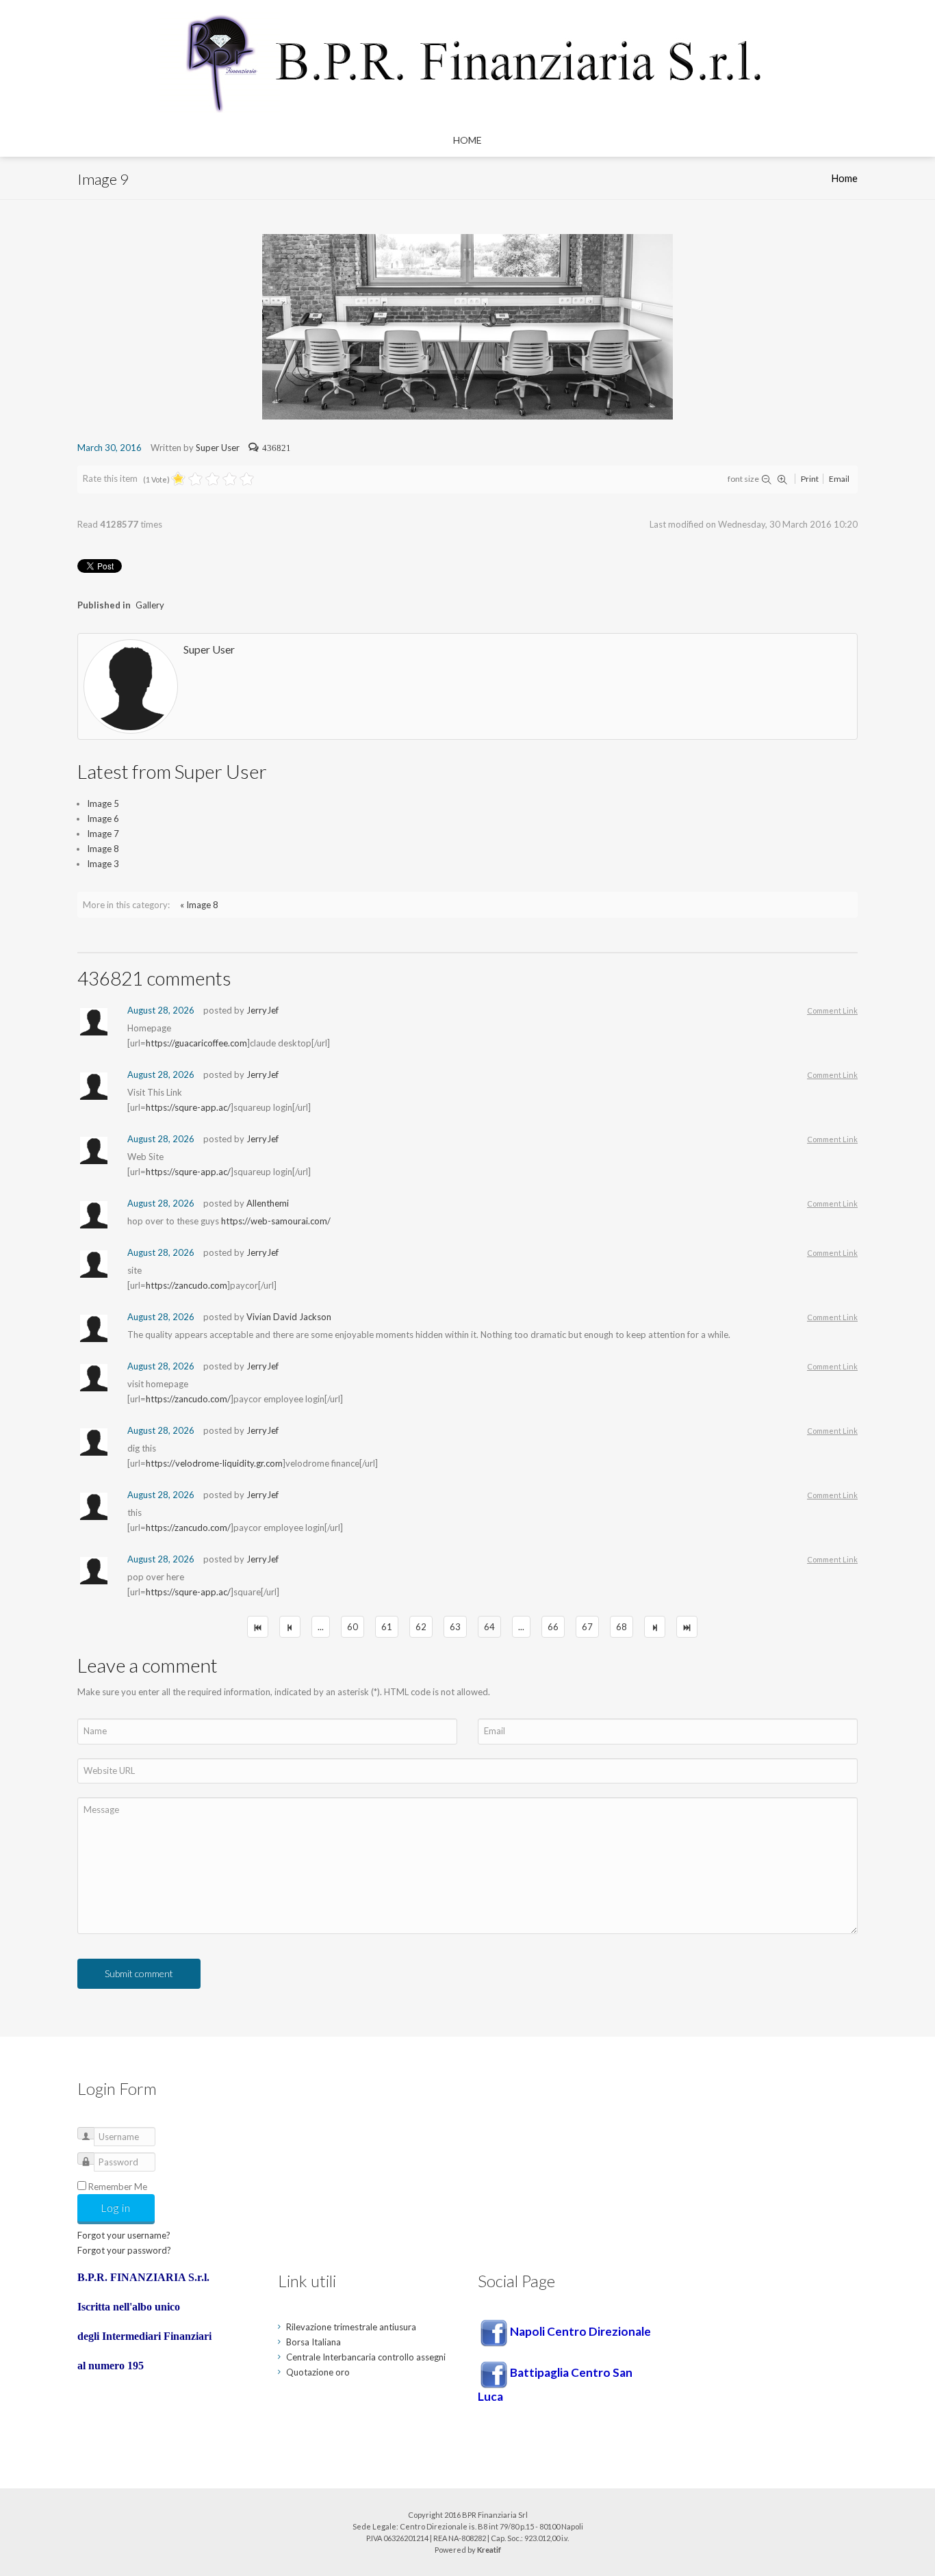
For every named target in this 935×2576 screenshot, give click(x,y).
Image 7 (103, 834)
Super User (218, 448)
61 (387, 1627)
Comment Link (832, 1010)
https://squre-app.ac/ (188, 1107)
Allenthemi (268, 1203)
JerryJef (262, 1010)
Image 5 (103, 803)
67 (587, 1627)
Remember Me (118, 2187)
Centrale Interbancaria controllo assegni (366, 2357)
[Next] (655, 1627)
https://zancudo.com (187, 1285)
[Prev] (290, 1627)
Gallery (150, 605)
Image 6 (103, 819)
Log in (116, 2208)
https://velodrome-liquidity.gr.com (214, 1463)
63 (455, 1627)
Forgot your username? (124, 2235)
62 (421, 1627)
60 (353, 1627)
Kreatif (489, 2550)
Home (467, 140)
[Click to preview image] (467, 326)
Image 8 (103, 849)
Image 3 (103, 864)
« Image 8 (199, 905)
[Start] (258, 1627)
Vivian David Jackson (289, 1317)
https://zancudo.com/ (188, 1399)
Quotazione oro (318, 2372)
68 (622, 1627)
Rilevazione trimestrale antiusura (351, 2327)
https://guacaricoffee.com (196, 1043)
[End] (687, 1627)
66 (553, 1627)
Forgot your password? (124, 2250)
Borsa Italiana (313, 2342)
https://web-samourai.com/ (276, 1221)
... (321, 1627)
